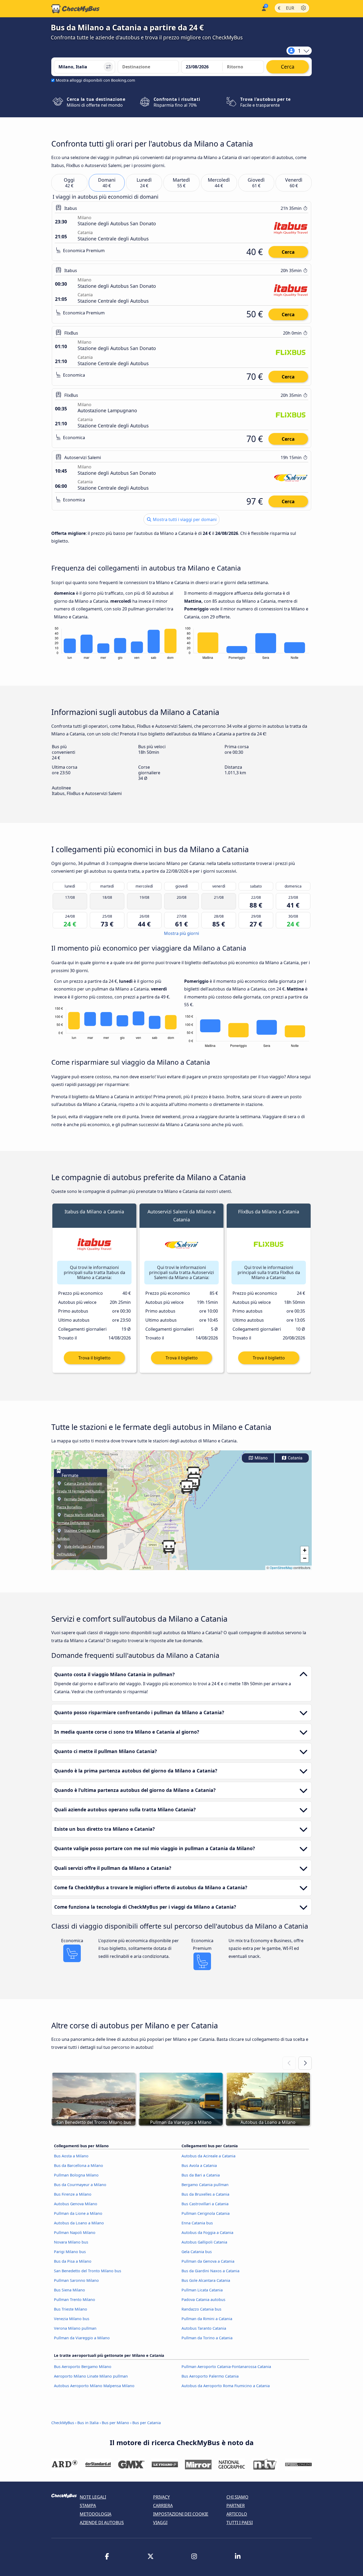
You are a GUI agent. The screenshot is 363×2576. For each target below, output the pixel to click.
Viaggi (160, 2523)
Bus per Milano (115, 2423)
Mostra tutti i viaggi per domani (184, 519)
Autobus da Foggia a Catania (207, 2232)
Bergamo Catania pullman (205, 2185)
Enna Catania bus (197, 2223)
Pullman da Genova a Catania (208, 2261)
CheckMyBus (63, 2423)
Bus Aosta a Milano (71, 2156)
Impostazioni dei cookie (181, 2514)
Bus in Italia (88, 2423)
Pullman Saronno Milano (76, 2280)
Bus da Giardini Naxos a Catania (210, 2271)
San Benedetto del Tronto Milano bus (88, 2271)
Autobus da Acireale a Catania (208, 2156)
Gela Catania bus (197, 2252)
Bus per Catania (147, 2423)
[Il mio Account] (263, 8)
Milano (261, 1458)
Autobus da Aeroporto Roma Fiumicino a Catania (226, 2386)
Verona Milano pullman (75, 2328)
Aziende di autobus (102, 2523)
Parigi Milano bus (70, 2252)
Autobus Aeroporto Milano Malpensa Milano (94, 2386)
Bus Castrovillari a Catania (205, 2204)
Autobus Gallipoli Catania (204, 2242)
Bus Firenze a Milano (73, 2194)
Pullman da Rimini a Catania (207, 2319)
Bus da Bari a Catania (201, 2175)
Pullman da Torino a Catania (207, 2338)
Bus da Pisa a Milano (73, 2261)
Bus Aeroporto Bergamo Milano (83, 2367)
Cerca (288, 252)
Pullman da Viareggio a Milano (82, 2338)
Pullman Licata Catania (202, 2290)
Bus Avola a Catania (199, 2165)
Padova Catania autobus (203, 2300)
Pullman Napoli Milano (75, 2232)
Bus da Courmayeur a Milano (80, 2185)
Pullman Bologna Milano (76, 2175)
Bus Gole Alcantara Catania (206, 2280)
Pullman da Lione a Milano (78, 2213)
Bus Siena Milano (69, 2290)
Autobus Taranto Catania (204, 2328)
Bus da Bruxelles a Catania (205, 2194)
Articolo (237, 2514)
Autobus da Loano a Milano (79, 2223)
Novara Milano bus (71, 2242)
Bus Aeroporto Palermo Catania (210, 2376)
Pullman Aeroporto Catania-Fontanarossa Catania (226, 2367)
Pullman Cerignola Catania (206, 2213)
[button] (169, 1547)
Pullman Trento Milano (75, 2300)
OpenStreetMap (281, 1568)
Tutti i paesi (240, 2523)
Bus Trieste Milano (71, 2309)
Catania (295, 1458)
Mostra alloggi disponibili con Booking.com (95, 80)
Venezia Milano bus (72, 2319)
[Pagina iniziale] (75, 9)
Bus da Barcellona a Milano (79, 2165)
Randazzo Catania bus (201, 2309)
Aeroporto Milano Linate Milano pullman (91, 2376)
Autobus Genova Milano (76, 2204)
